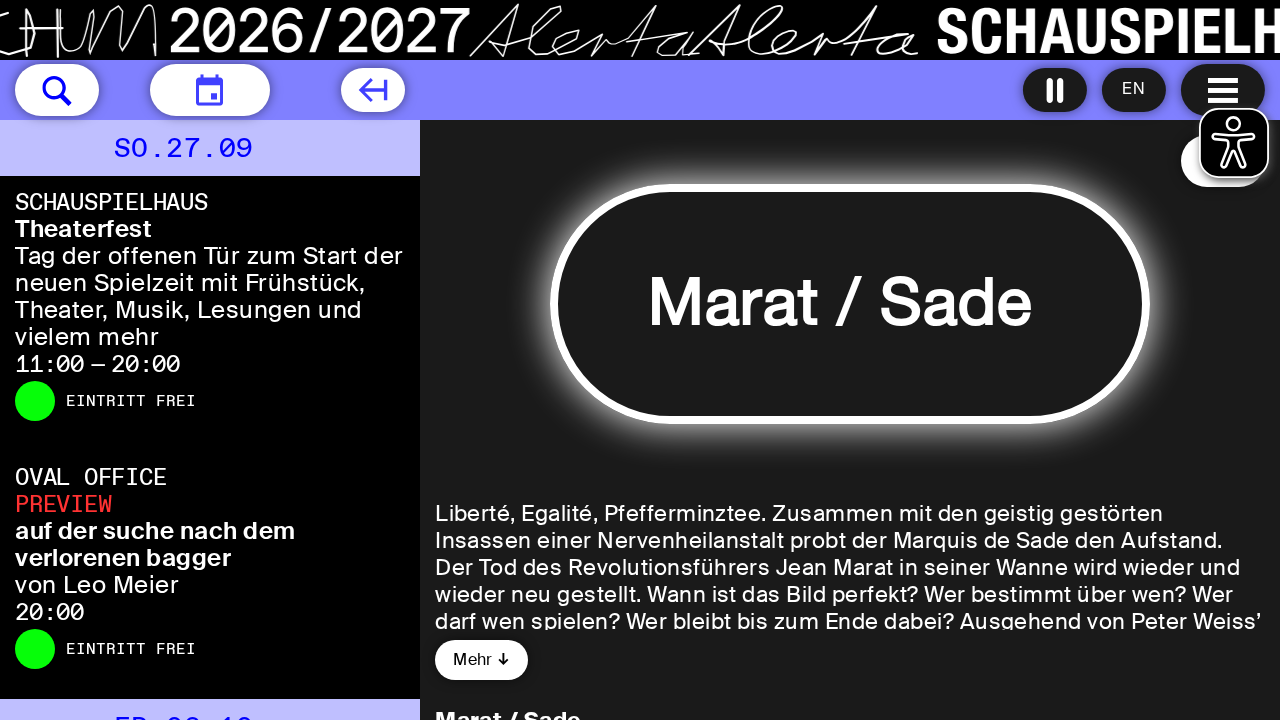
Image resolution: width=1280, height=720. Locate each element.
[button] (57, 90)
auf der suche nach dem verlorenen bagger (155, 544)
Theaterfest (83, 228)
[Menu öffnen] (1223, 90)
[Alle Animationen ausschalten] (1055, 90)
